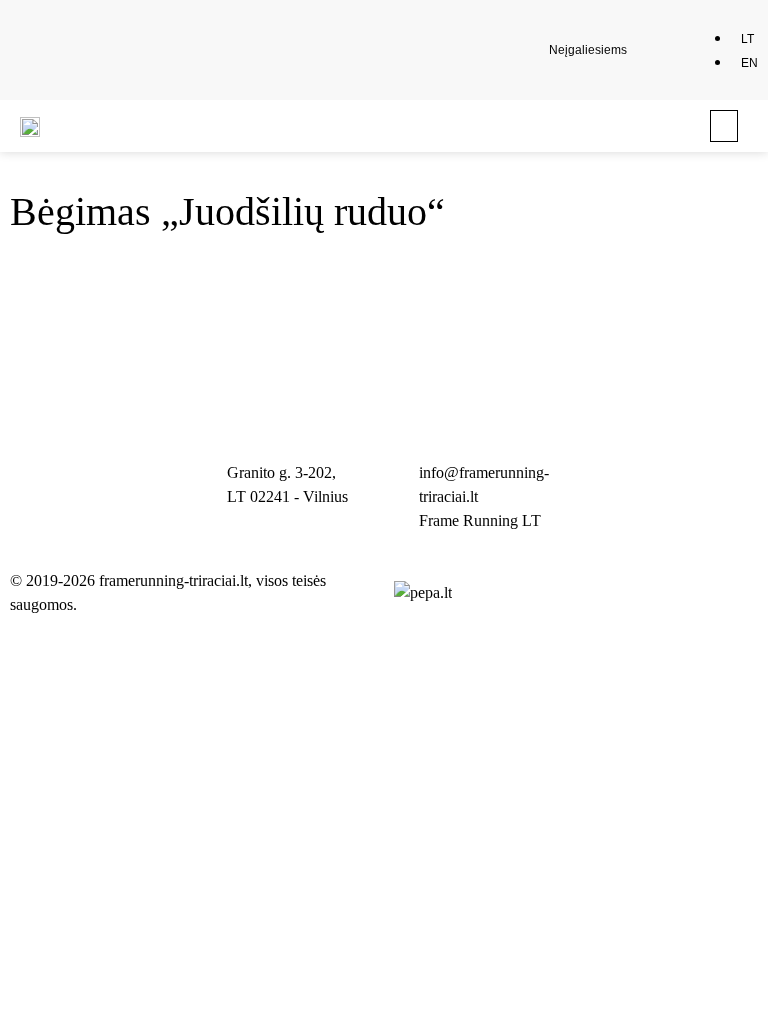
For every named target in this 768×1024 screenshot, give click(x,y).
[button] (659, 50)
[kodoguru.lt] (423, 592)
